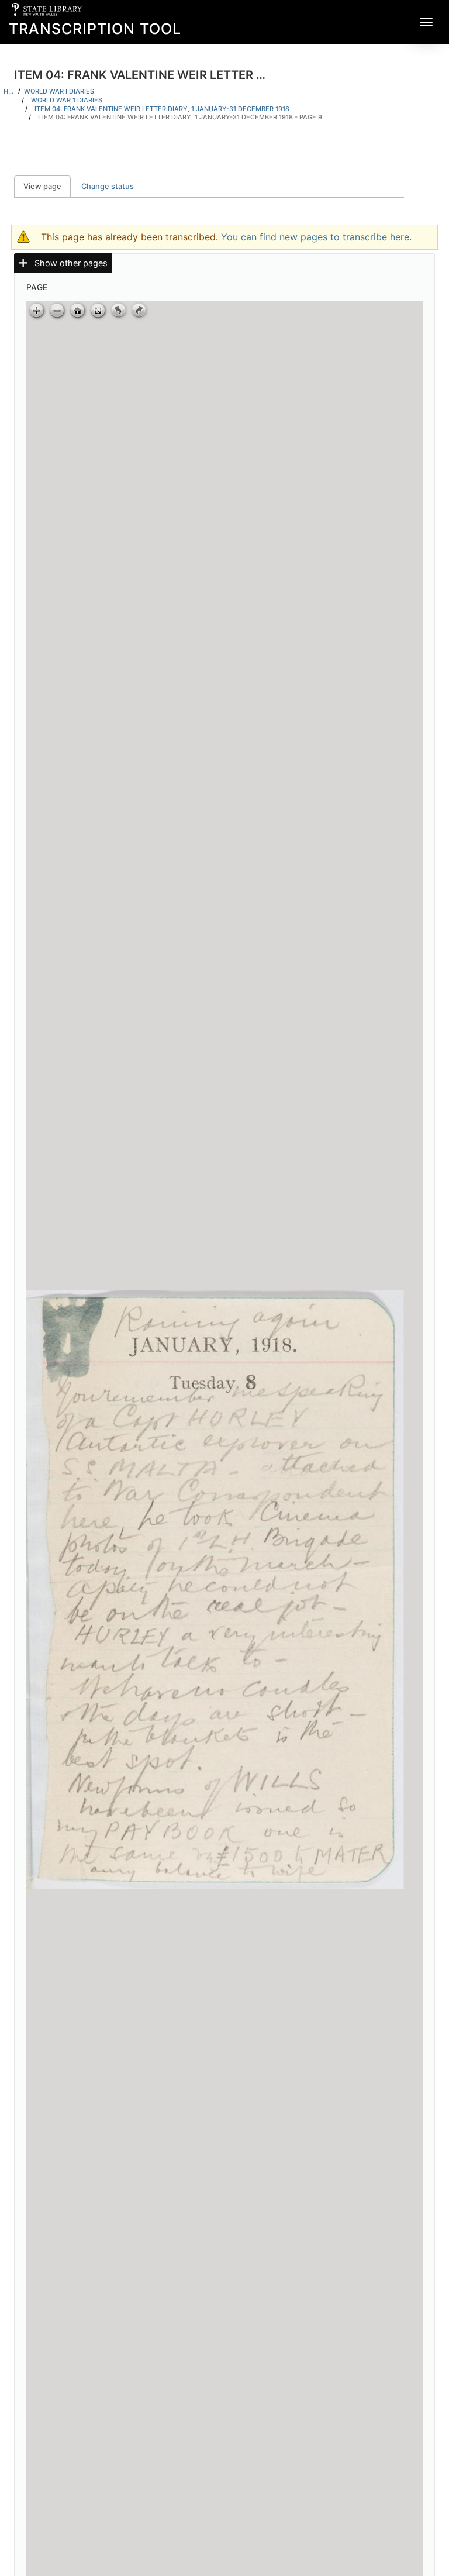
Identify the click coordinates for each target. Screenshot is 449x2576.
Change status (108, 186)
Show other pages (71, 263)
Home (9, 91)
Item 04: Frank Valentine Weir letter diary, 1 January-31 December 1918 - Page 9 (180, 117)
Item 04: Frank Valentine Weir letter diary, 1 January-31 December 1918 (162, 109)
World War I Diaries (59, 91)
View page (47, 186)
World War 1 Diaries (67, 100)
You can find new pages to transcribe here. (316, 237)
